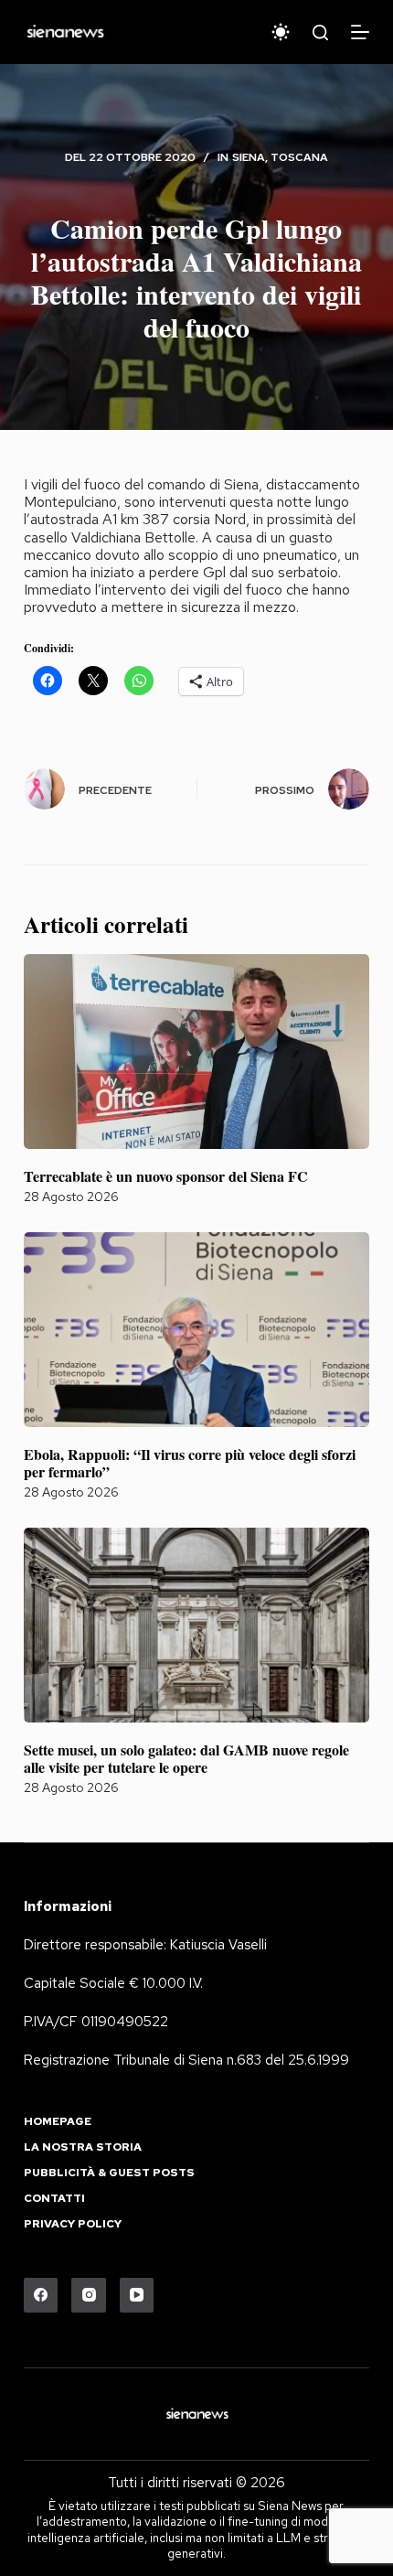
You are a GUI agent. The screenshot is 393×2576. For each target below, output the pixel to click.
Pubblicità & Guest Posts (109, 2173)
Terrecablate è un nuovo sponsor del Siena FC (166, 1176)
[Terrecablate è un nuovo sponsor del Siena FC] (196, 1052)
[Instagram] (89, 2295)
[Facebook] (41, 2295)
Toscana (299, 157)
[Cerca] (320, 32)
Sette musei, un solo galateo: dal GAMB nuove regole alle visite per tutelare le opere (186, 1758)
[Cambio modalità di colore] (281, 32)
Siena (249, 157)
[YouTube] (137, 2295)
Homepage (58, 2122)
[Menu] (360, 32)
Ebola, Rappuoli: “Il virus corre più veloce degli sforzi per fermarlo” (190, 1463)
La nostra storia (83, 2147)
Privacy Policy (73, 2224)
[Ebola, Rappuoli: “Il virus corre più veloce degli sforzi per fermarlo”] (196, 1330)
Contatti (54, 2199)
